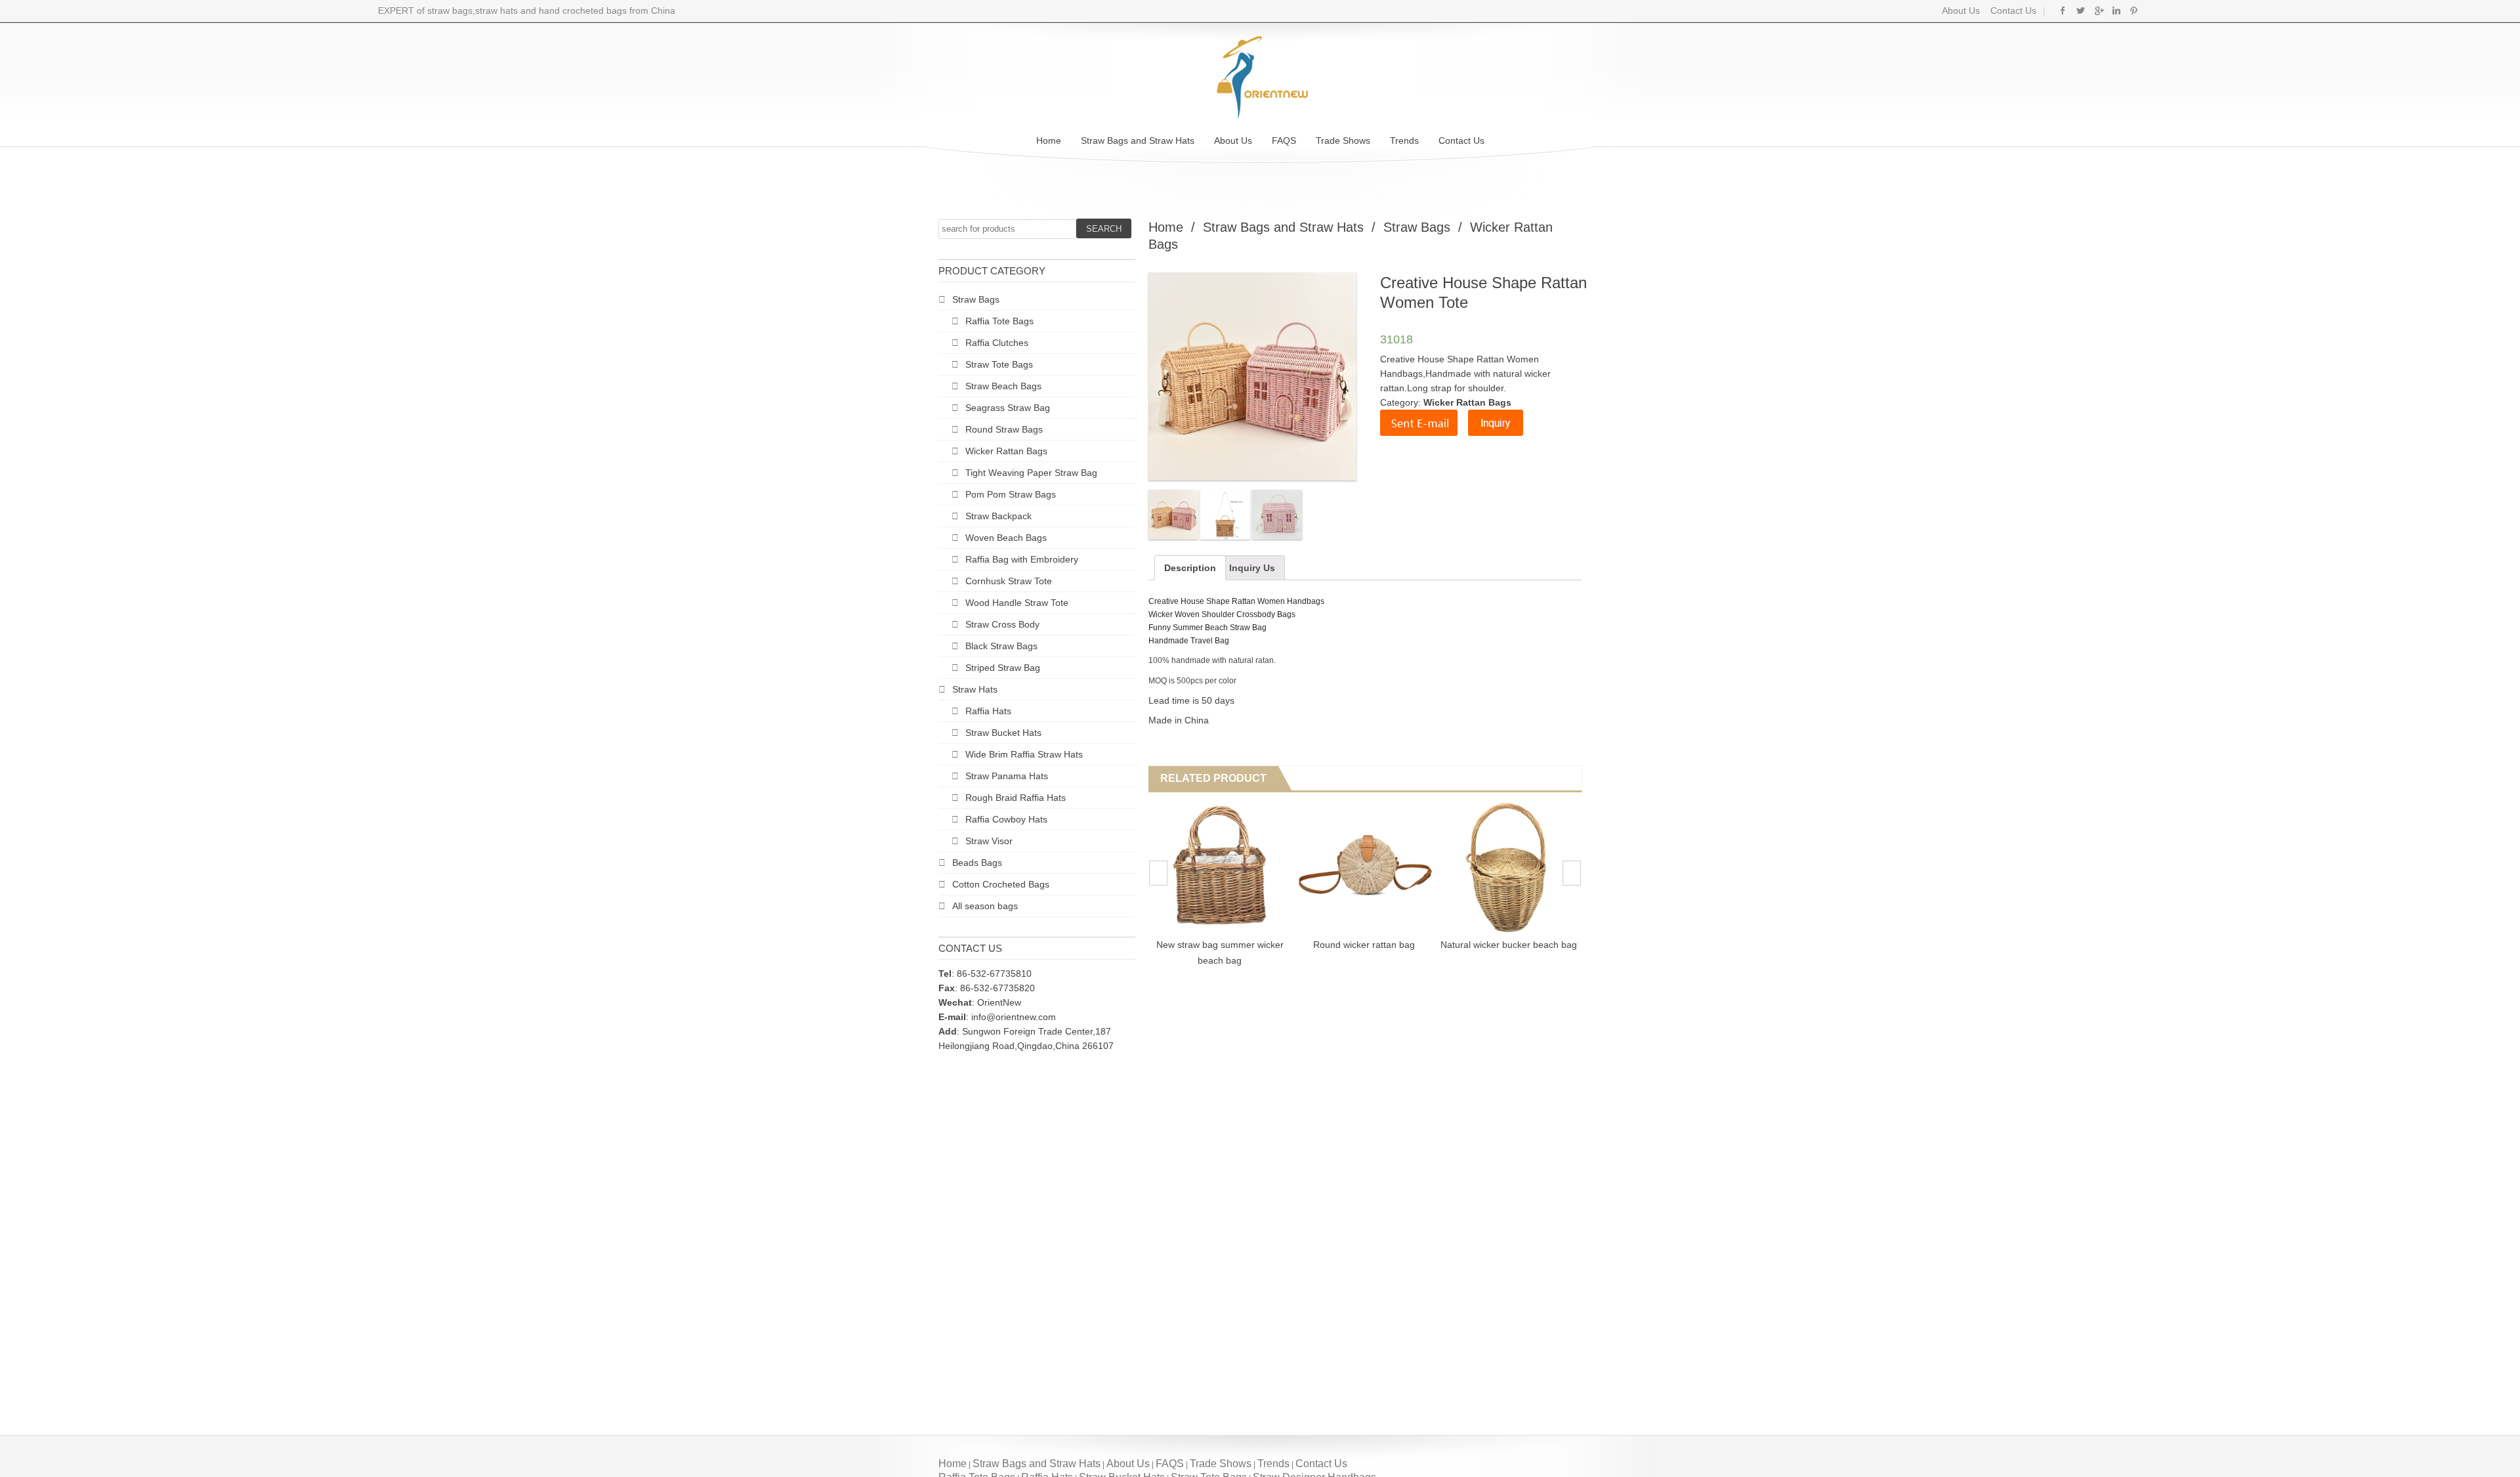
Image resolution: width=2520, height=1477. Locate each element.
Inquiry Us (1252, 568)
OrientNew (999, 1002)
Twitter (2081, 11)
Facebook (2063, 11)
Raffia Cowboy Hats (1006, 819)
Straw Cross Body (1002, 624)
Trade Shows (1343, 140)
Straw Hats (975, 689)
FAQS (1284, 140)
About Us (1961, 11)
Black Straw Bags (1001, 646)
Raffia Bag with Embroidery (1022, 559)
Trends (1404, 140)
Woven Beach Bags (1006, 538)
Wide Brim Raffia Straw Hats (1024, 754)
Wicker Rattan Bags (1006, 451)
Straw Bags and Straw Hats (1138, 140)
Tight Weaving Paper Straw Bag (1031, 473)
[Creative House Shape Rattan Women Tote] (1173, 515)
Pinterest (2134, 11)
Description (1190, 568)
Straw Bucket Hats (1003, 733)
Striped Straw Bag (1003, 668)
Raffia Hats (988, 711)
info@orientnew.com (1014, 1017)
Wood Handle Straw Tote (1017, 603)
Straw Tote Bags (999, 364)
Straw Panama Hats (1007, 776)
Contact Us (2012, 11)
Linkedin (2116, 11)
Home (1049, 140)
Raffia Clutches (997, 343)
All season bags (985, 906)
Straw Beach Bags (1003, 386)
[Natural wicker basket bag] (1548, 866)
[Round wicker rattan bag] (1259, 866)
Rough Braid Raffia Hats (1016, 798)
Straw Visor (989, 841)
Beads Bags (977, 863)
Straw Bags (976, 299)
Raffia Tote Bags (999, 321)
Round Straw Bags (1004, 429)
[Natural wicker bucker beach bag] (1403, 866)
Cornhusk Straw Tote (1009, 581)
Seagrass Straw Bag (1008, 408)
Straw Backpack (998, 516)
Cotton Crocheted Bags (1001, 884)
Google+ (2098, 11)
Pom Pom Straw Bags (1011, 494)
